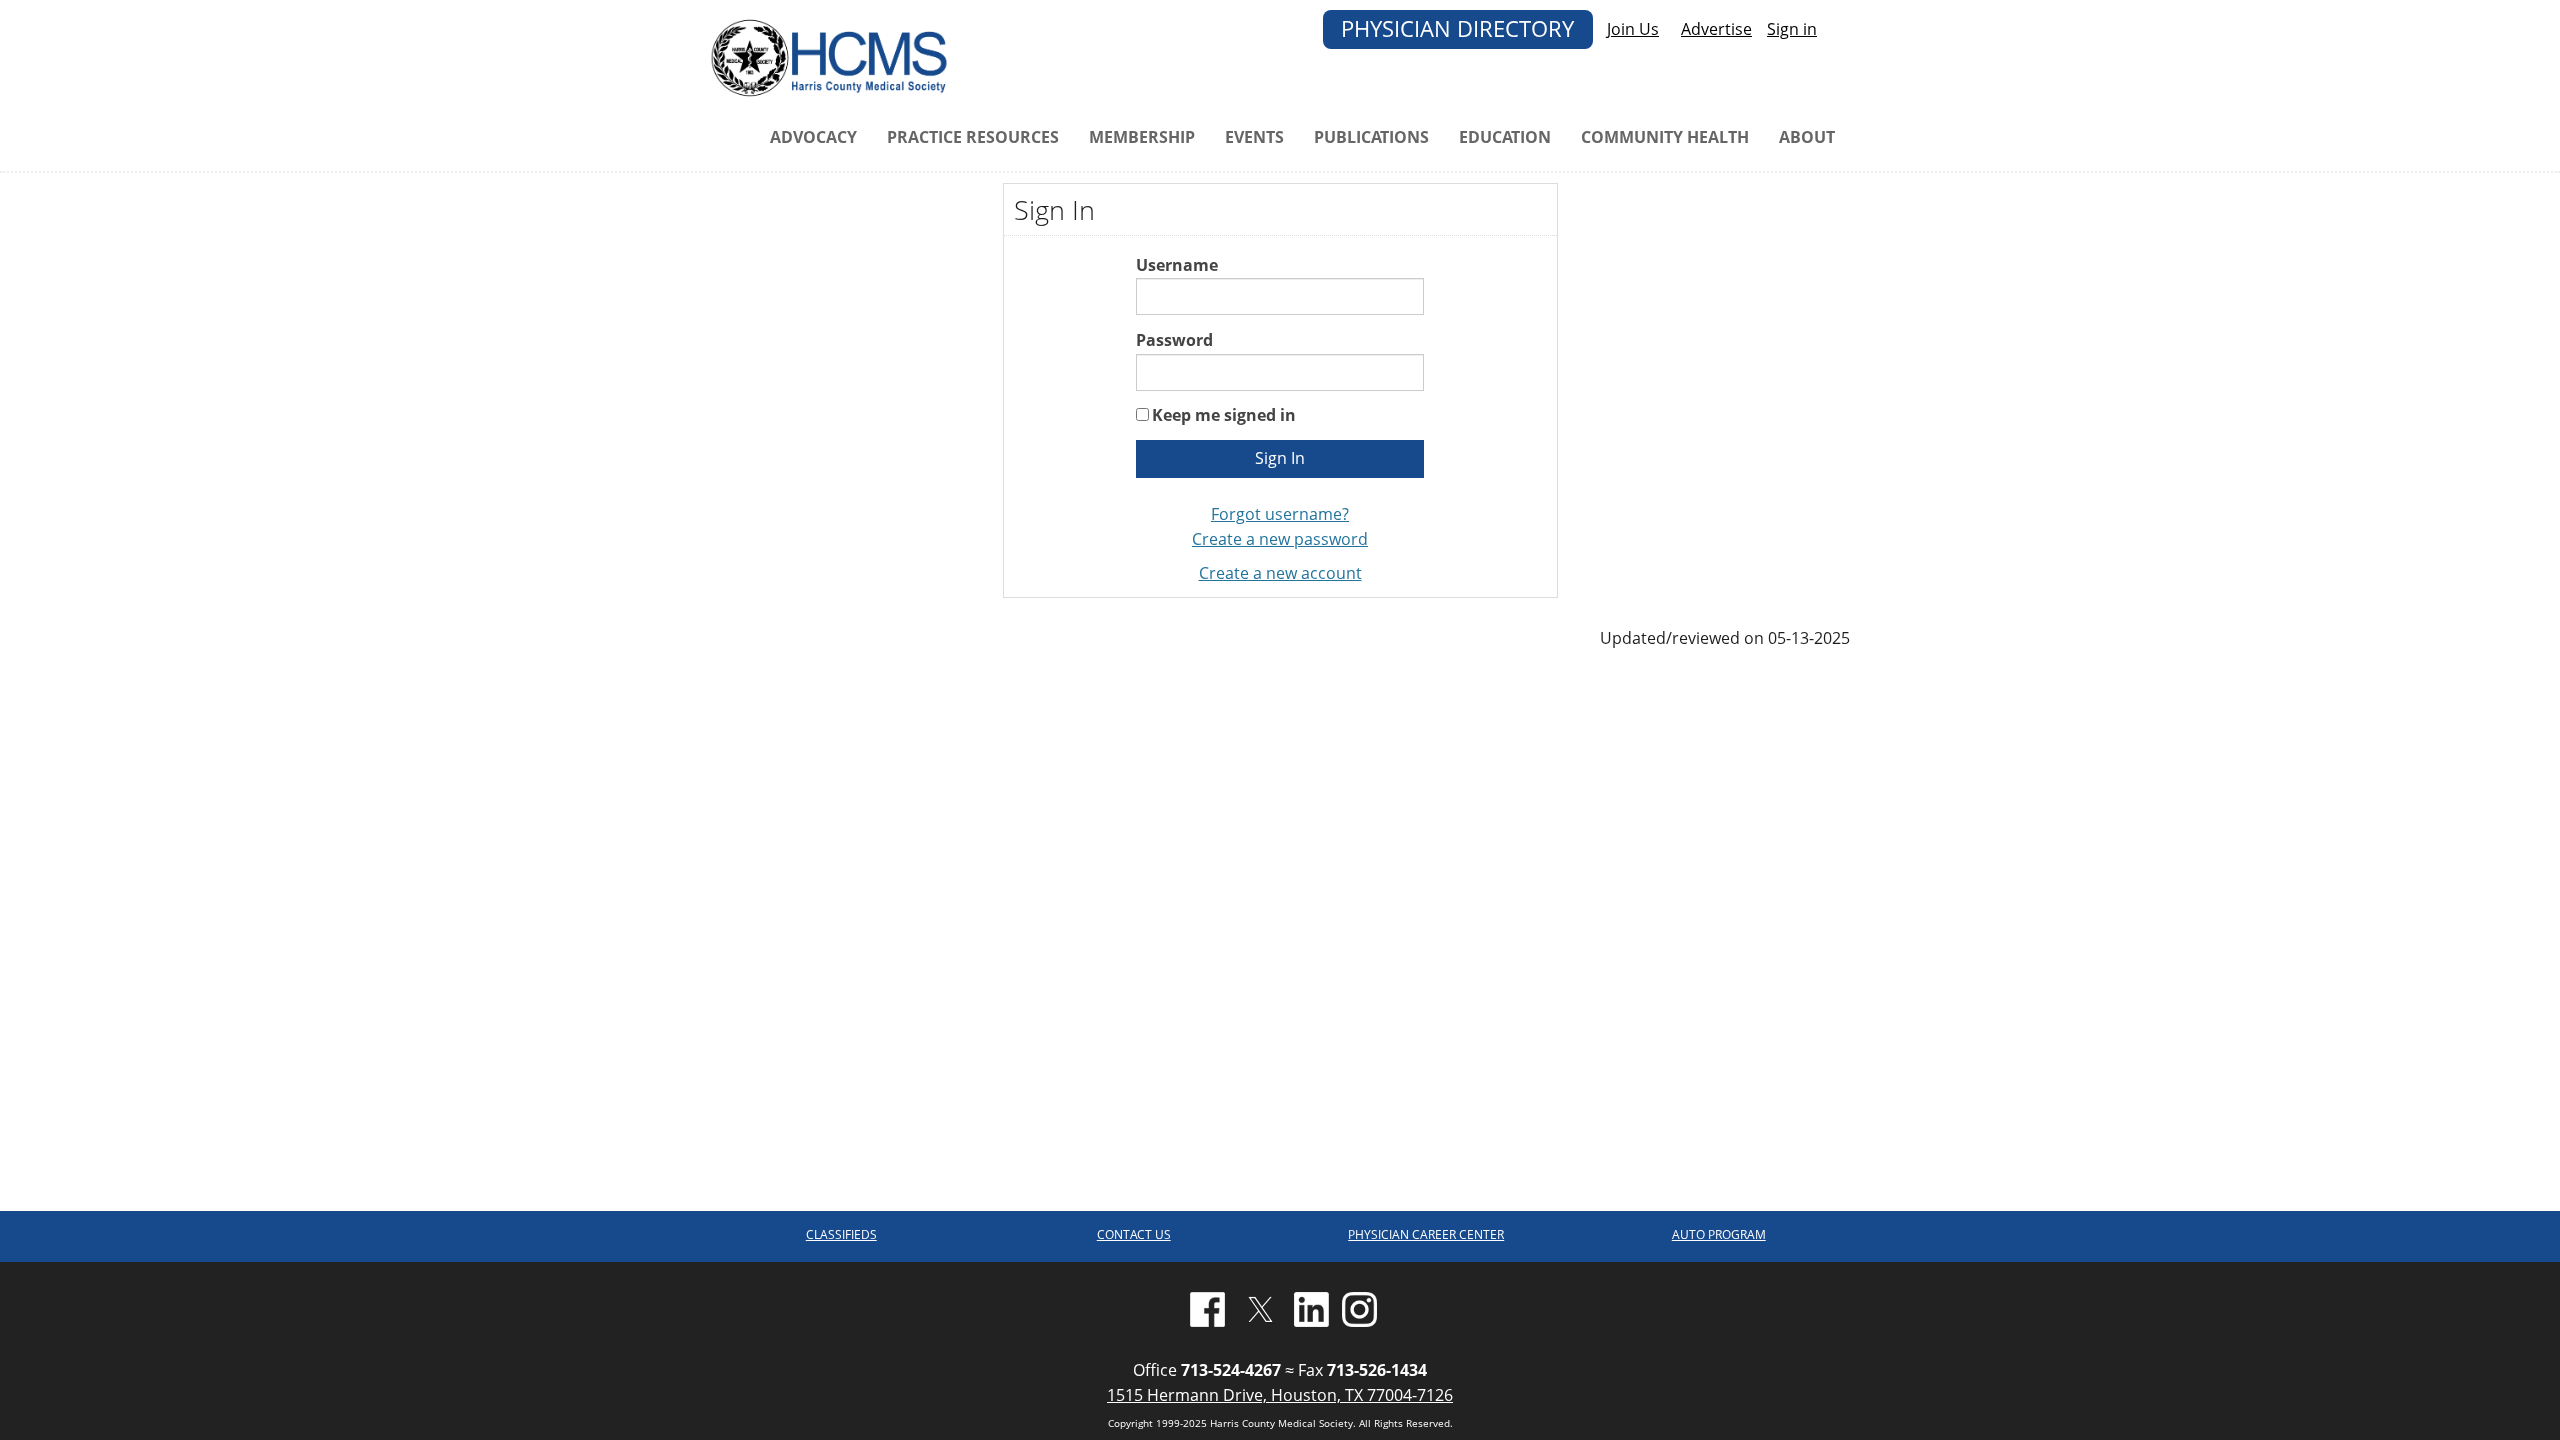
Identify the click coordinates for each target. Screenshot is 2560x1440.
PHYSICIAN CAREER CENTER (1426, 1234)
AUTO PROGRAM (1719, 1234)
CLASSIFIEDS (841, 1234)
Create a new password (1280, 539)
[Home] (832, 56)
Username (1177, 265)
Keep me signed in (1224, 415)
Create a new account (1280, 573)
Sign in (1792, 29)
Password (1174, 340)
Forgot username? (1280, 514)
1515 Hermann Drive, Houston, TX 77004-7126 (1280, 1395)
